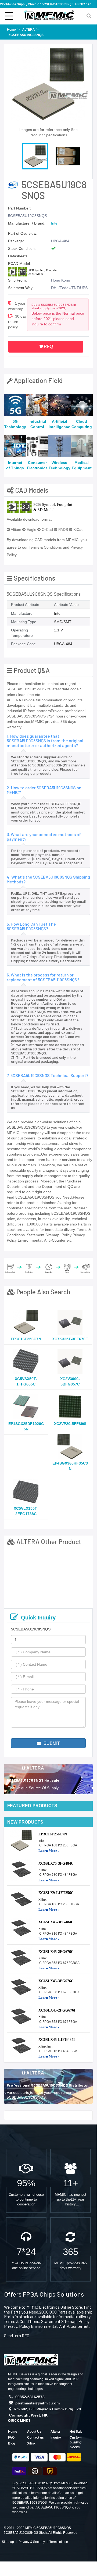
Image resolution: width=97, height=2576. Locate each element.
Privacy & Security (32, 2542)
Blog (12, 2443)
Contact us (35, 2438)
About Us (34, 2432)
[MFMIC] (31, 2359)
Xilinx (31, 2443)
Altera (55, 2432)
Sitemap (8, 2542)
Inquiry (56, 2438)
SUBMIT (51, 1743)
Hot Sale (76, 2432)
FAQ (11, 2438)
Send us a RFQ (17, 2335)
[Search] (89, 15)
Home (13, 2432)
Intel (55, 223)
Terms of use (59, 2542)
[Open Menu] (9, 16)
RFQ (48, 347)
